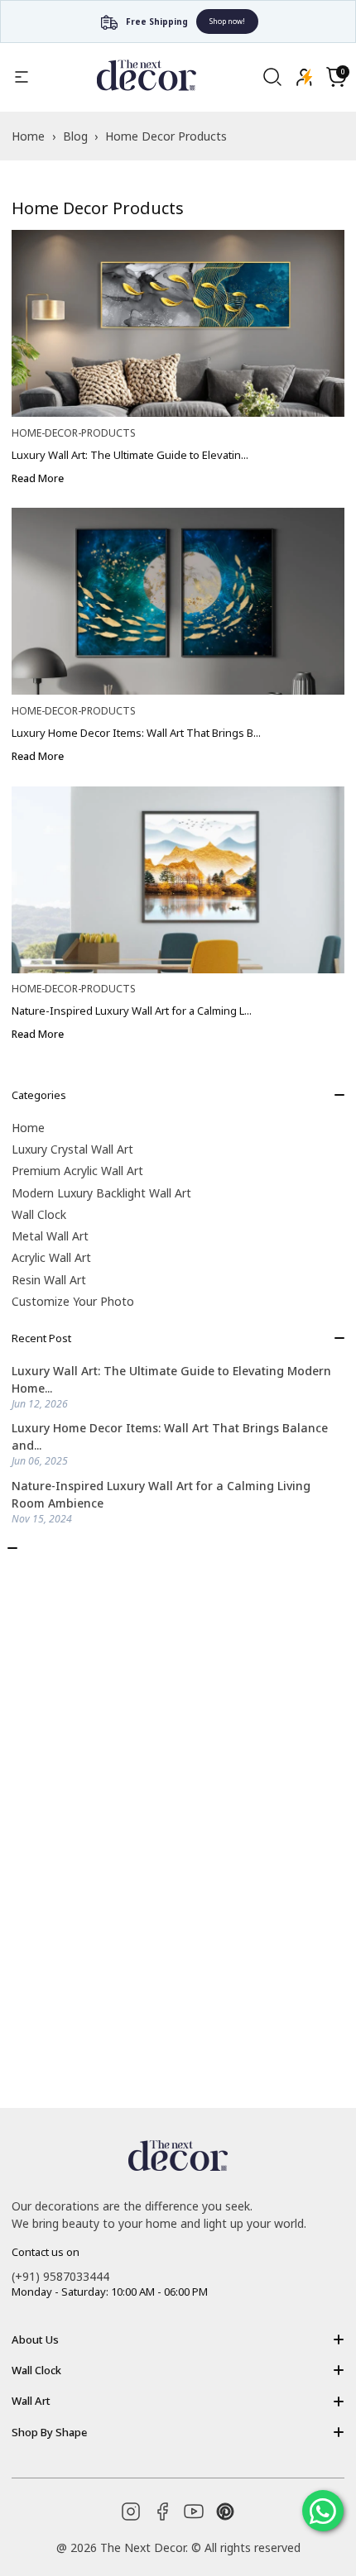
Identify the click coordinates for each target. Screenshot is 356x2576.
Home (28, 1128)
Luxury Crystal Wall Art (72, 1149)
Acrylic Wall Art (51, 1257)
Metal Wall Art (50, 1236)
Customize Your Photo (73, 1301)
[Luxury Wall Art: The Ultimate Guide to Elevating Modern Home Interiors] (178, 323)
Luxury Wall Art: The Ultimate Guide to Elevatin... (130, 455)
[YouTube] (194, 2511)
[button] (336, 77)
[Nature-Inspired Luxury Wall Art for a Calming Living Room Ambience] (178, 880)
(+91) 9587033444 (60, 2276)
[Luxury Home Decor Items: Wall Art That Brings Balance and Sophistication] (178, 601)
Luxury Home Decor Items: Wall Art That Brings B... (136, 733)
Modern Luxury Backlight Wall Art (101, 1193)
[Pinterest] (225, 2511)
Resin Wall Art (49, 1280)
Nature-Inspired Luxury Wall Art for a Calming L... (132, 1011)
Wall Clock (39, 1214)
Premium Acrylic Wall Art (77, 1171)
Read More (38, 478)
